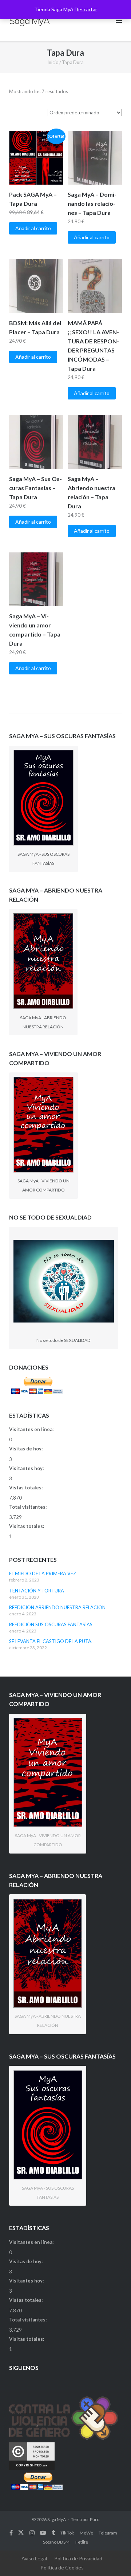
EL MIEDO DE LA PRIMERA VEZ (43, 1573)
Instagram (32, 2533)
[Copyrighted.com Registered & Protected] (32, 2468)
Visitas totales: (27, 1526)
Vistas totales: (26, 1488)
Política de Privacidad (78, 2558)
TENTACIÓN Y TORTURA (37, 1591)
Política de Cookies (62, 2567)
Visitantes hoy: (27, 1468)
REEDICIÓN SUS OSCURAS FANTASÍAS (51, 1624)
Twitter (21, 2533)
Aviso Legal (34, 2558)
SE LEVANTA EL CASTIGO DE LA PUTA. (51, 1641)
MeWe (86, 2533)
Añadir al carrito (33, 228)
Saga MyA (57, 2519)
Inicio (53, 62)
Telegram (108, 2533)
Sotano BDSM (56, 2542)
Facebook (11, 2533)
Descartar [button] (86, 9)
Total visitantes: (28, 1507)
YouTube (43, 2533)
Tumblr (53, 2533)
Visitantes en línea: (32, 1429)
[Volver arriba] (113, 2559)
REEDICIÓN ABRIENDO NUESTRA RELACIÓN (57, 1607)
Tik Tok (67, 2533)
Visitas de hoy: (26, 1449)
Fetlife (82, 2542)
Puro (95, 2519)
